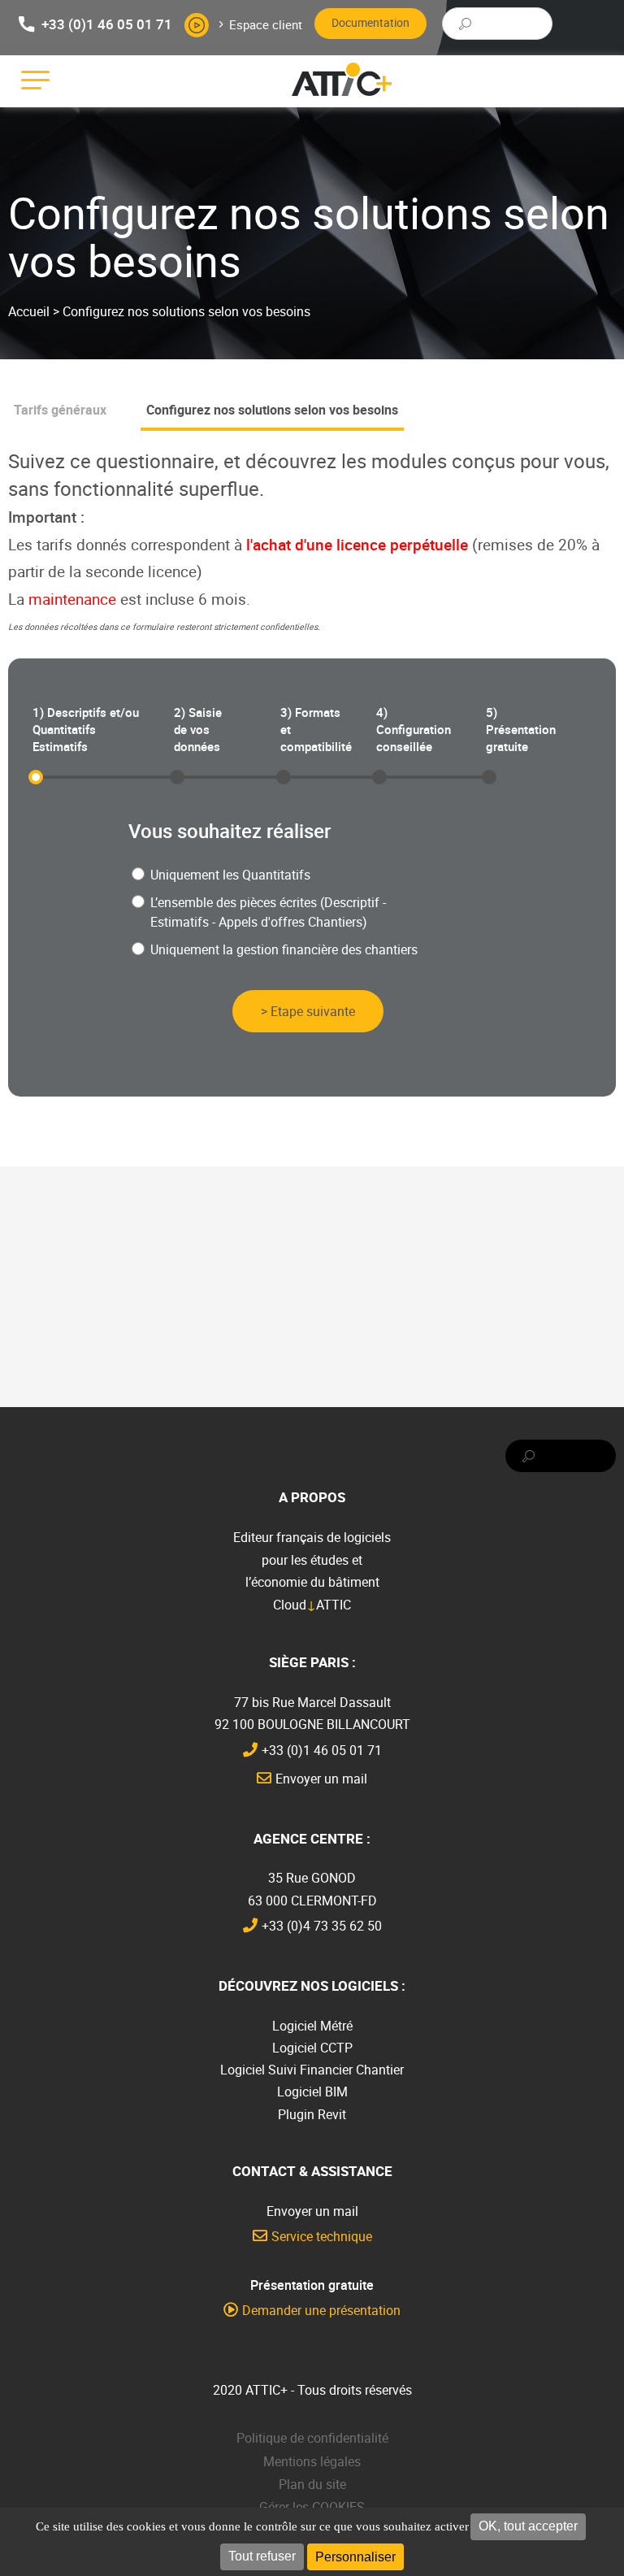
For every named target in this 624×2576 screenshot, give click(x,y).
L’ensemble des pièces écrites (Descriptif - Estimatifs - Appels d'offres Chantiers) (268, 912)
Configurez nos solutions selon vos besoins (272, 410)
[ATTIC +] (342, 79)
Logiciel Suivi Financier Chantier (312, 2070)
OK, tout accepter (528, 2526)
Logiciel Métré (312, 2026)
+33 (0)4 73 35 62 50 (322, 1926)
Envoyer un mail (321, 1779)
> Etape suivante (308, 1011)
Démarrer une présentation (197, 25)
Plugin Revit (312, 2114)
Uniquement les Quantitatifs (230, 875)
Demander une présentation (321, 2310)
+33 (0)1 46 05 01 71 (107, 23)
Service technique (322, 2236)
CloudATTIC (312, 1605)
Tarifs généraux (60, 410)
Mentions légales (312, 2461)
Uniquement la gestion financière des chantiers (284, 949)
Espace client (266, 24)
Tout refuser (262, 2556)
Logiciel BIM (312, 2092)
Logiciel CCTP (312, 2048)
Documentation (370, 22)
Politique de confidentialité (312, 2438)
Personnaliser (355, 2557)
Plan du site (312, 2484)
